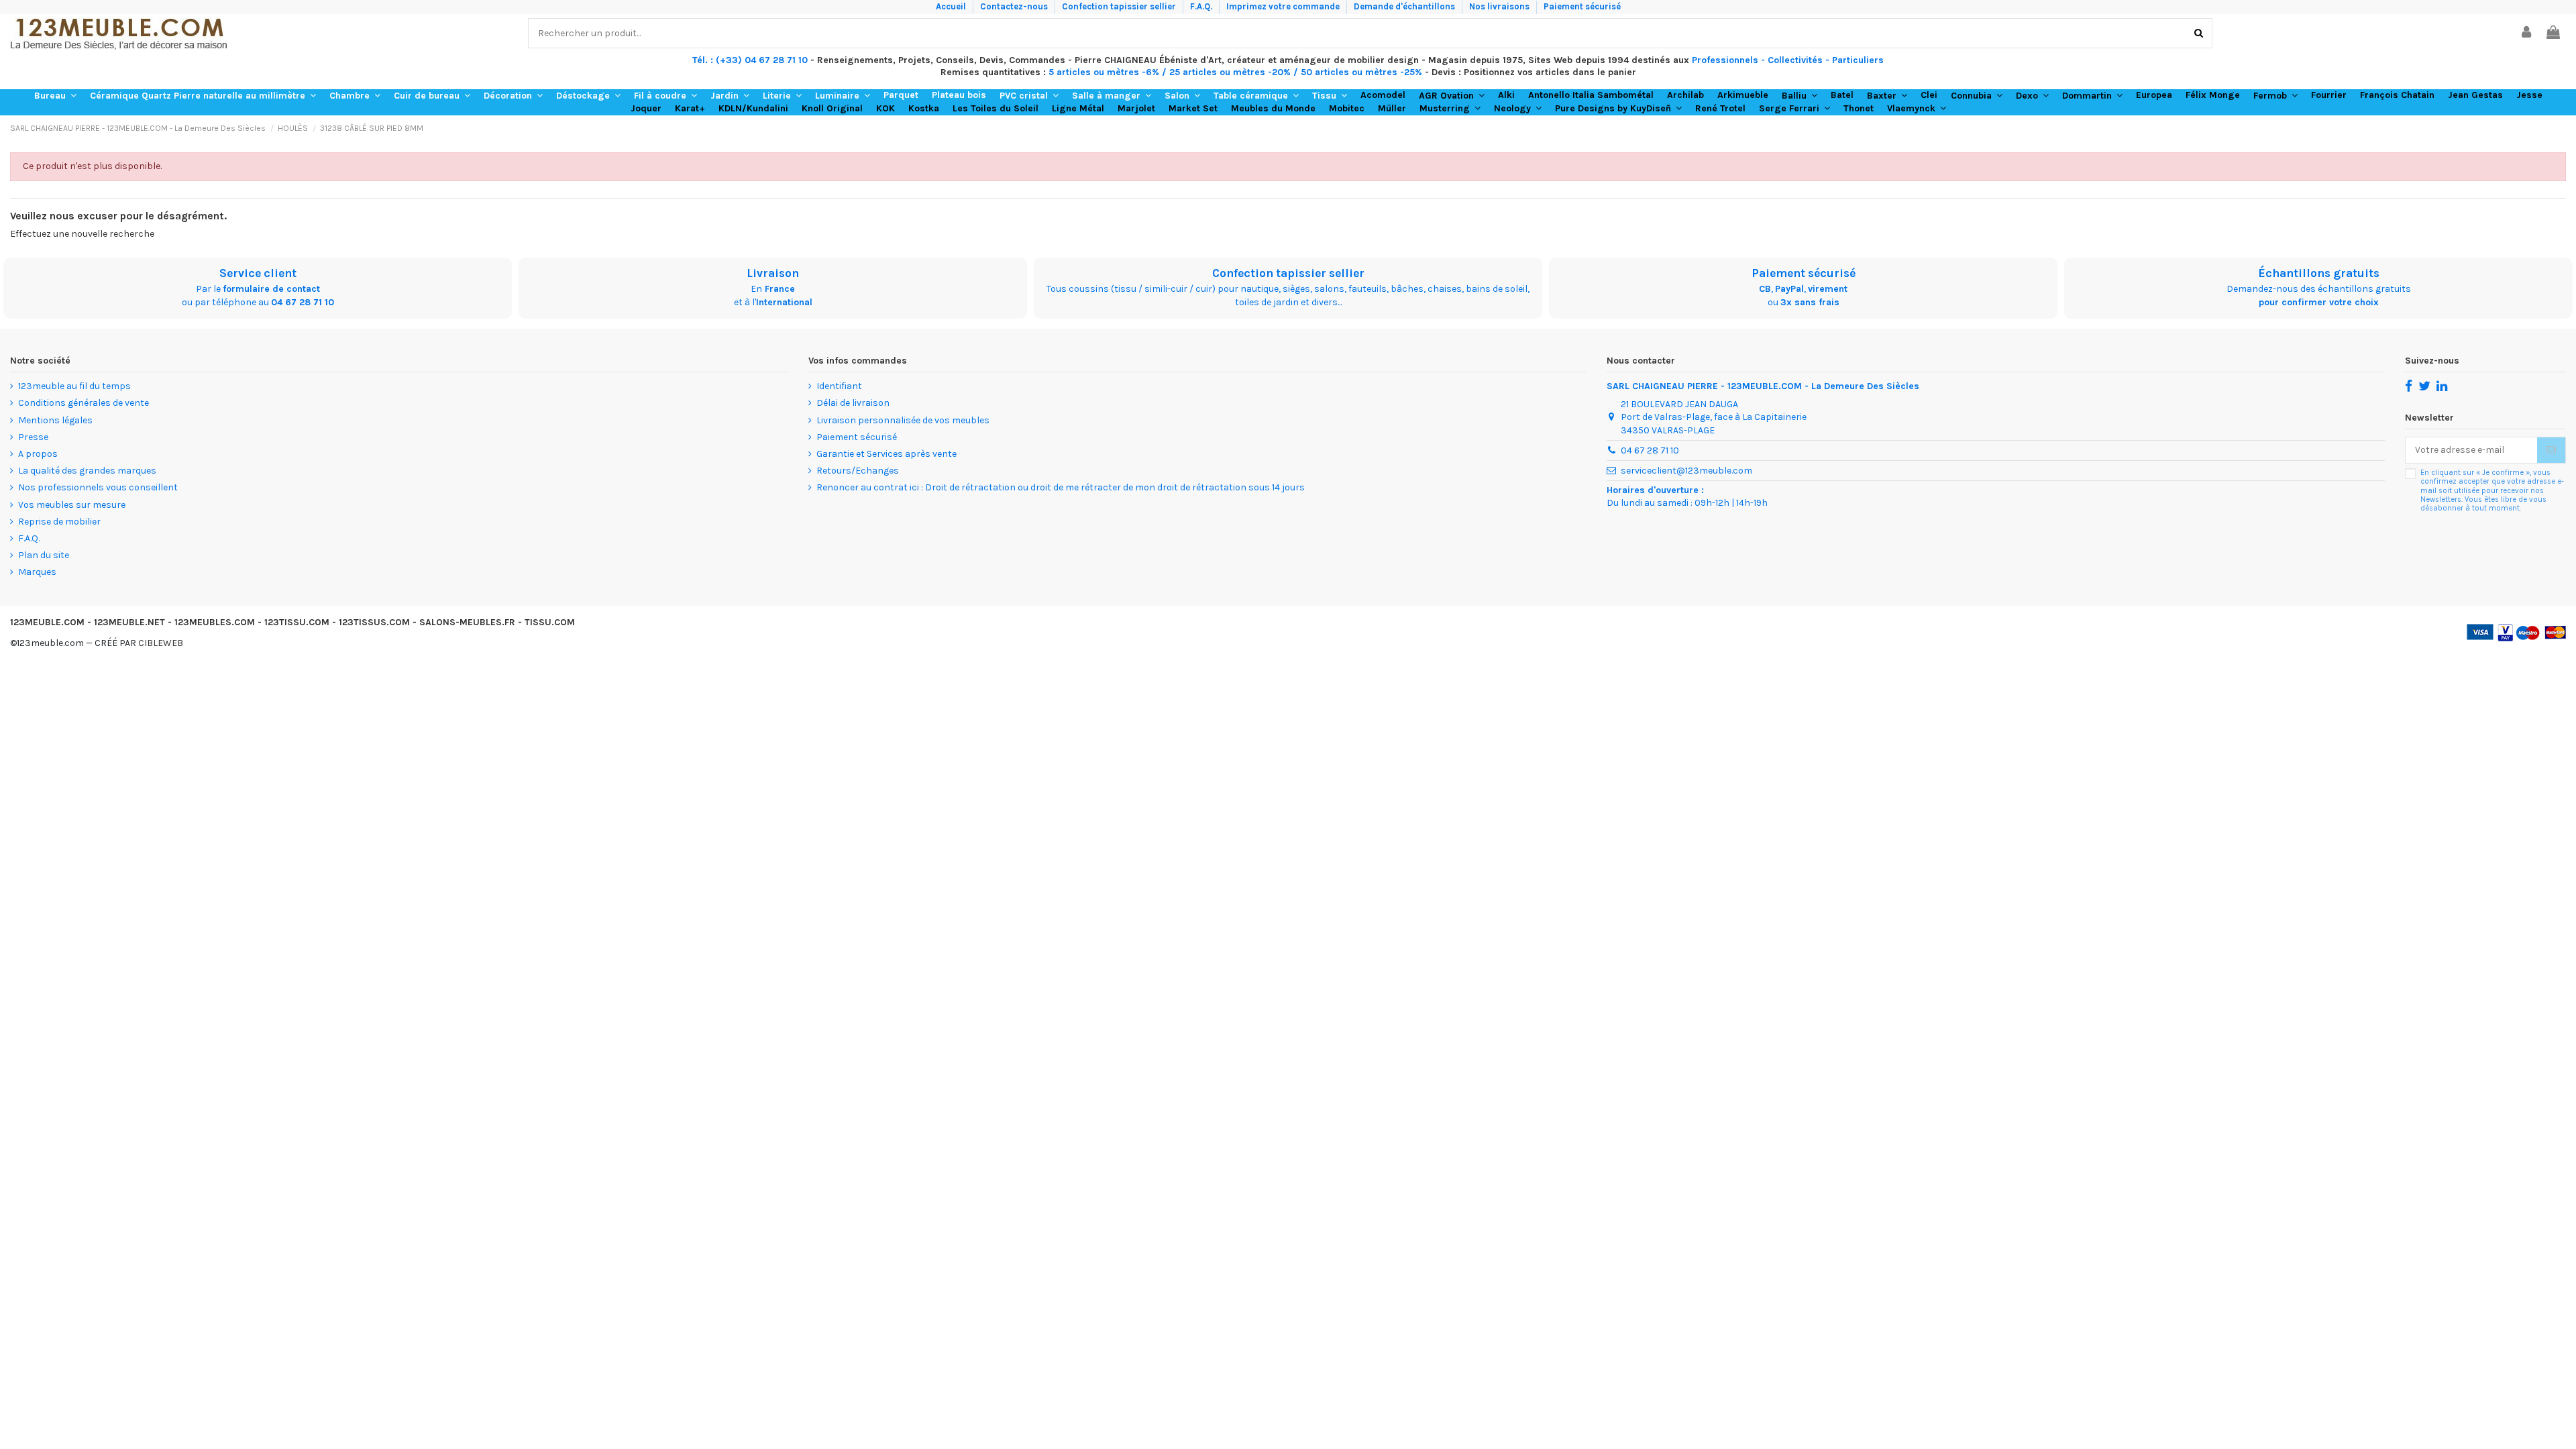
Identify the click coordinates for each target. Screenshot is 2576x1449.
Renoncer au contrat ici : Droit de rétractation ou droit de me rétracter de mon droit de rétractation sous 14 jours (1061, 487)
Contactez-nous (1015, 6)
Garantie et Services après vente (887, 454)
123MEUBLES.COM (215, 622)
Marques (37, 572)
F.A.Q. (1202, 6)
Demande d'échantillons (1405, 6)
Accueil (952, 6)
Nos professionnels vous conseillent (98, 487)
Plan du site (44, 555)
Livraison (773, 273)
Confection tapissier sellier (1120, 6)
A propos (38, 454)
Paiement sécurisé (1582, 6)
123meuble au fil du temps (74, 386)
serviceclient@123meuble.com (1686, 471)
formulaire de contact (271, 289)
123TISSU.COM (297, 622)
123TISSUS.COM (374, 622)
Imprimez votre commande (1284, 6)
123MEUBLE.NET (129, 622)
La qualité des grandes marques (87, 471)
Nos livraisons (1500, 6)
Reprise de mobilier (59, 522)
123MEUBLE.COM (47, 622)
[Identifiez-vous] (2527, 33)
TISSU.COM (550, 622)
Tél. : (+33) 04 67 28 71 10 (750, 60)
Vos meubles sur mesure (72, 505)
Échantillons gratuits (2319, 273)
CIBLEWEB (161, 643)
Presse (33, 437)
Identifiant (839, 386)
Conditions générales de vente (84, 403)
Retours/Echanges (858, 471)
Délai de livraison (853, 403)
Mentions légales (55, 420)
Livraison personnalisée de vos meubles (903, 420)
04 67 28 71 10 (303, 302)
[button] (55, 96)
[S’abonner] (2551, 450)
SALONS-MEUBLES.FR (467, 622)
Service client (258, 273)
